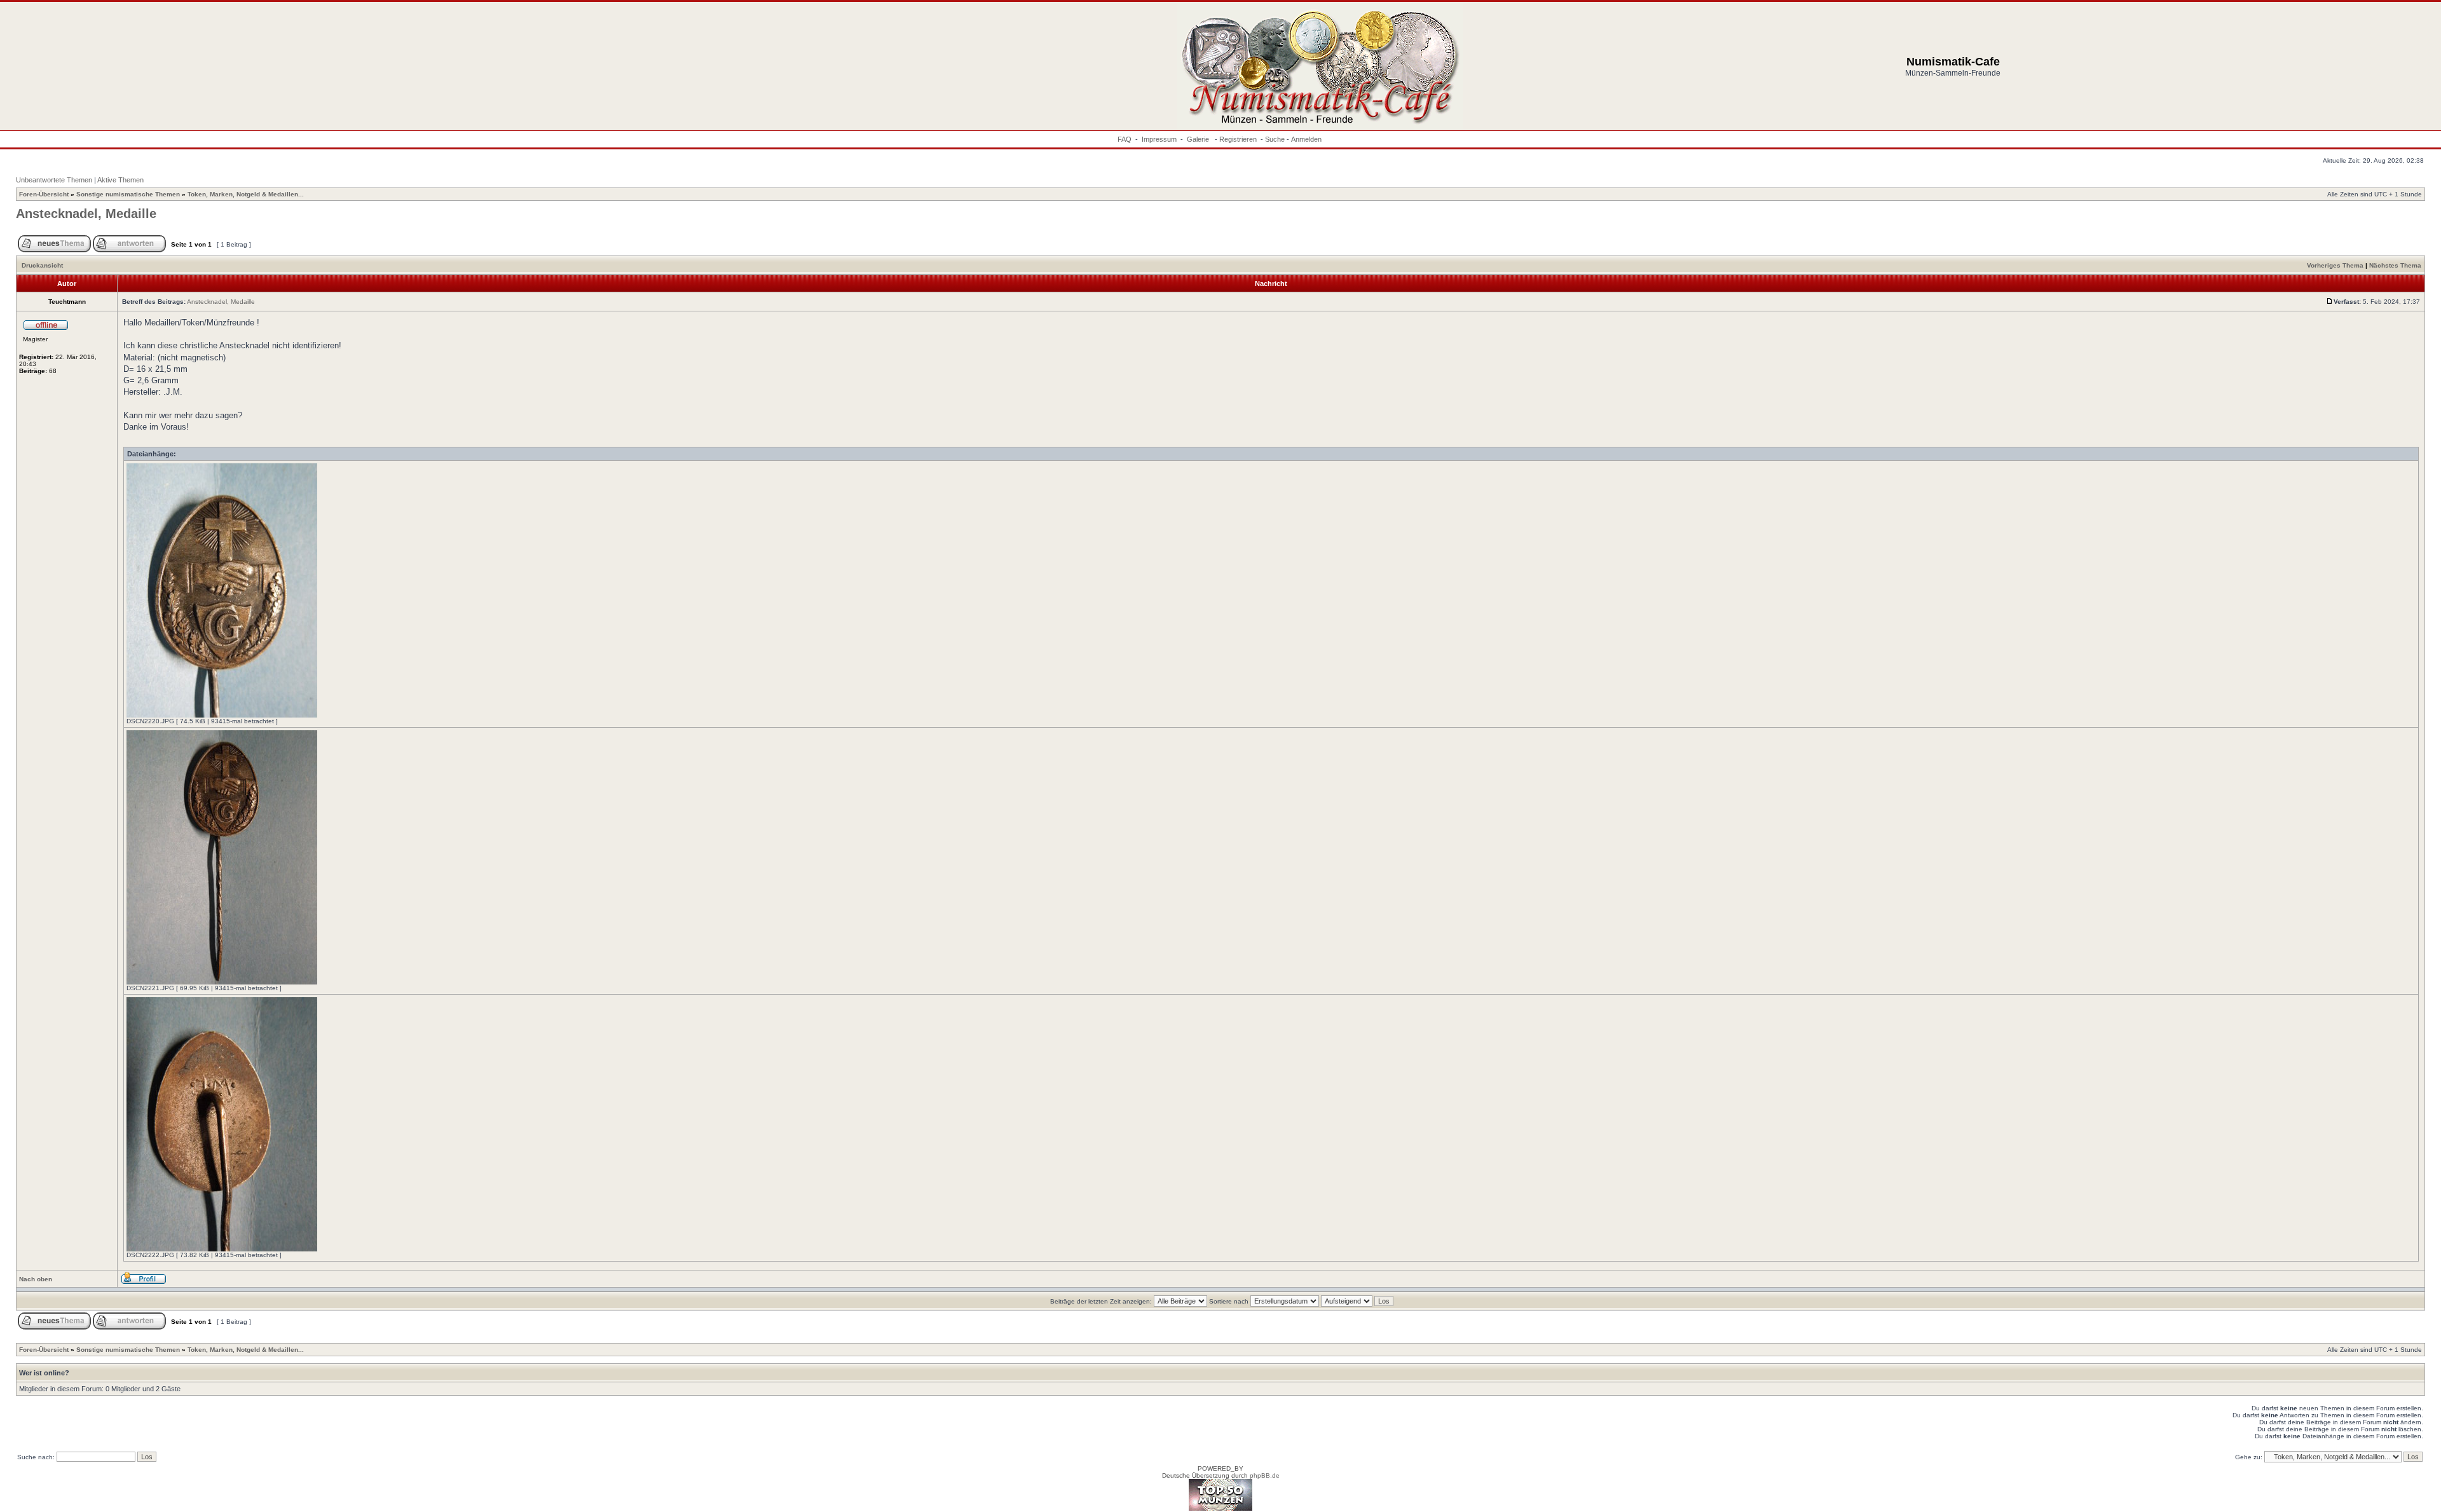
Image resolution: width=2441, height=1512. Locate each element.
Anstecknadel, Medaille (86, 214)
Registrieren (1238, 139)
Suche (1275, 139)
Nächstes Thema (2395, 265)
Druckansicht (42, 265)
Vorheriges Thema (2335, 265)
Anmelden (1306, 139)
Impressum (1159, 139)
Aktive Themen (120, 180)
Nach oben (36, 1279)
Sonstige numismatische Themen (128, 194)
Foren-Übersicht (44, 194)
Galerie (1199, 139)
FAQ (1125, 139)
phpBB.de (1265, 1475)
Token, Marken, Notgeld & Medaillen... (246, 194)
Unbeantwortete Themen (54, 180)
